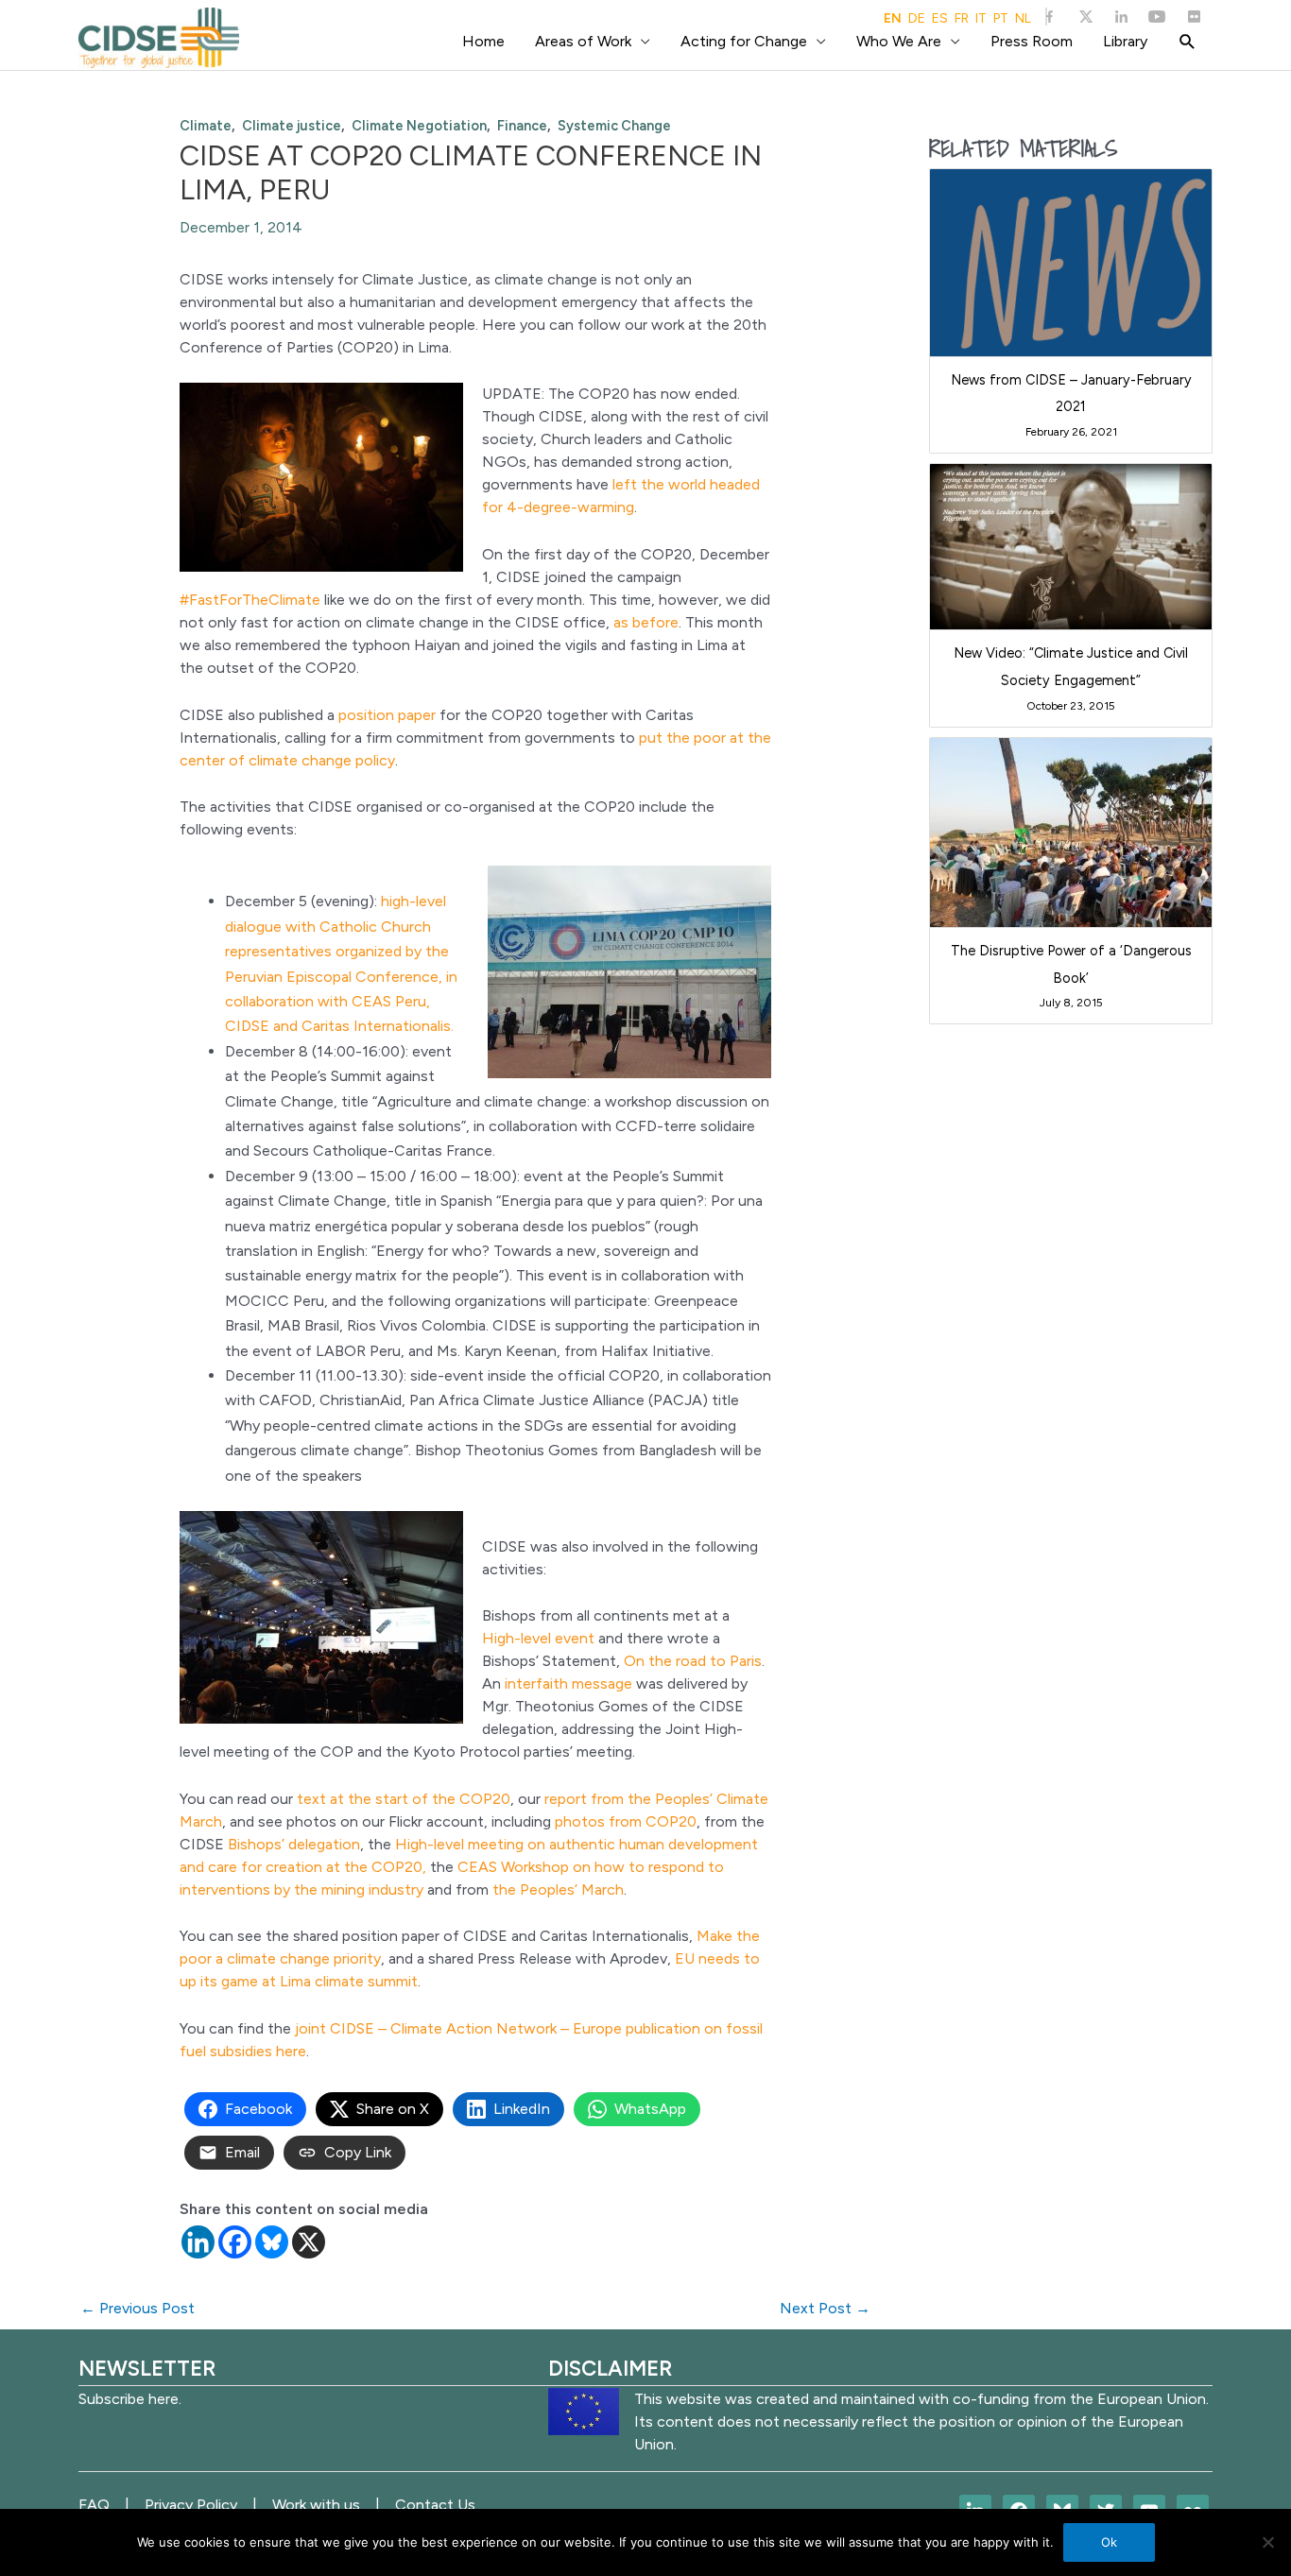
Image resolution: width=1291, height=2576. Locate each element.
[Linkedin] (198, 2242)
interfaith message (568, 1683)
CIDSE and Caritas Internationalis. (339, 1026)
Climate (206, 126)
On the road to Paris (693, 1661)
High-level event (538, 1638)
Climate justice (292, 126)
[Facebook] (235, 2242)
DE (917, 19)
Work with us (316, 2505)
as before (646, 622)
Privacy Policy (191, 2505)
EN (893, 19)
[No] (1267, 2542)
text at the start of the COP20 (404, 1799)
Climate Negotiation (419, 126)
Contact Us (435, 2505)
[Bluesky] (272, 2242)
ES (940, 19)
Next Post (825, 2308)
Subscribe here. (130, 2399)
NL (1023, 19)
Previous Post (138, 2308)
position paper (387, 715)
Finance (522, 126)
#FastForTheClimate (250, 600)
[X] (309, 2242)
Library (1125, 41)
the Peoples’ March (558, 1889)
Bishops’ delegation (294, 1844)
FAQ (94, 2505)
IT (981, 19)
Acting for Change (744, 41)
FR (962, 19)
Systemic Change (614, 126)
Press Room (1032, 41)
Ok (1109, 2542)
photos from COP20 (626, 1821)
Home (483, 41)
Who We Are (899, 41)
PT (1001, 19)
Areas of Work (583, 41)
